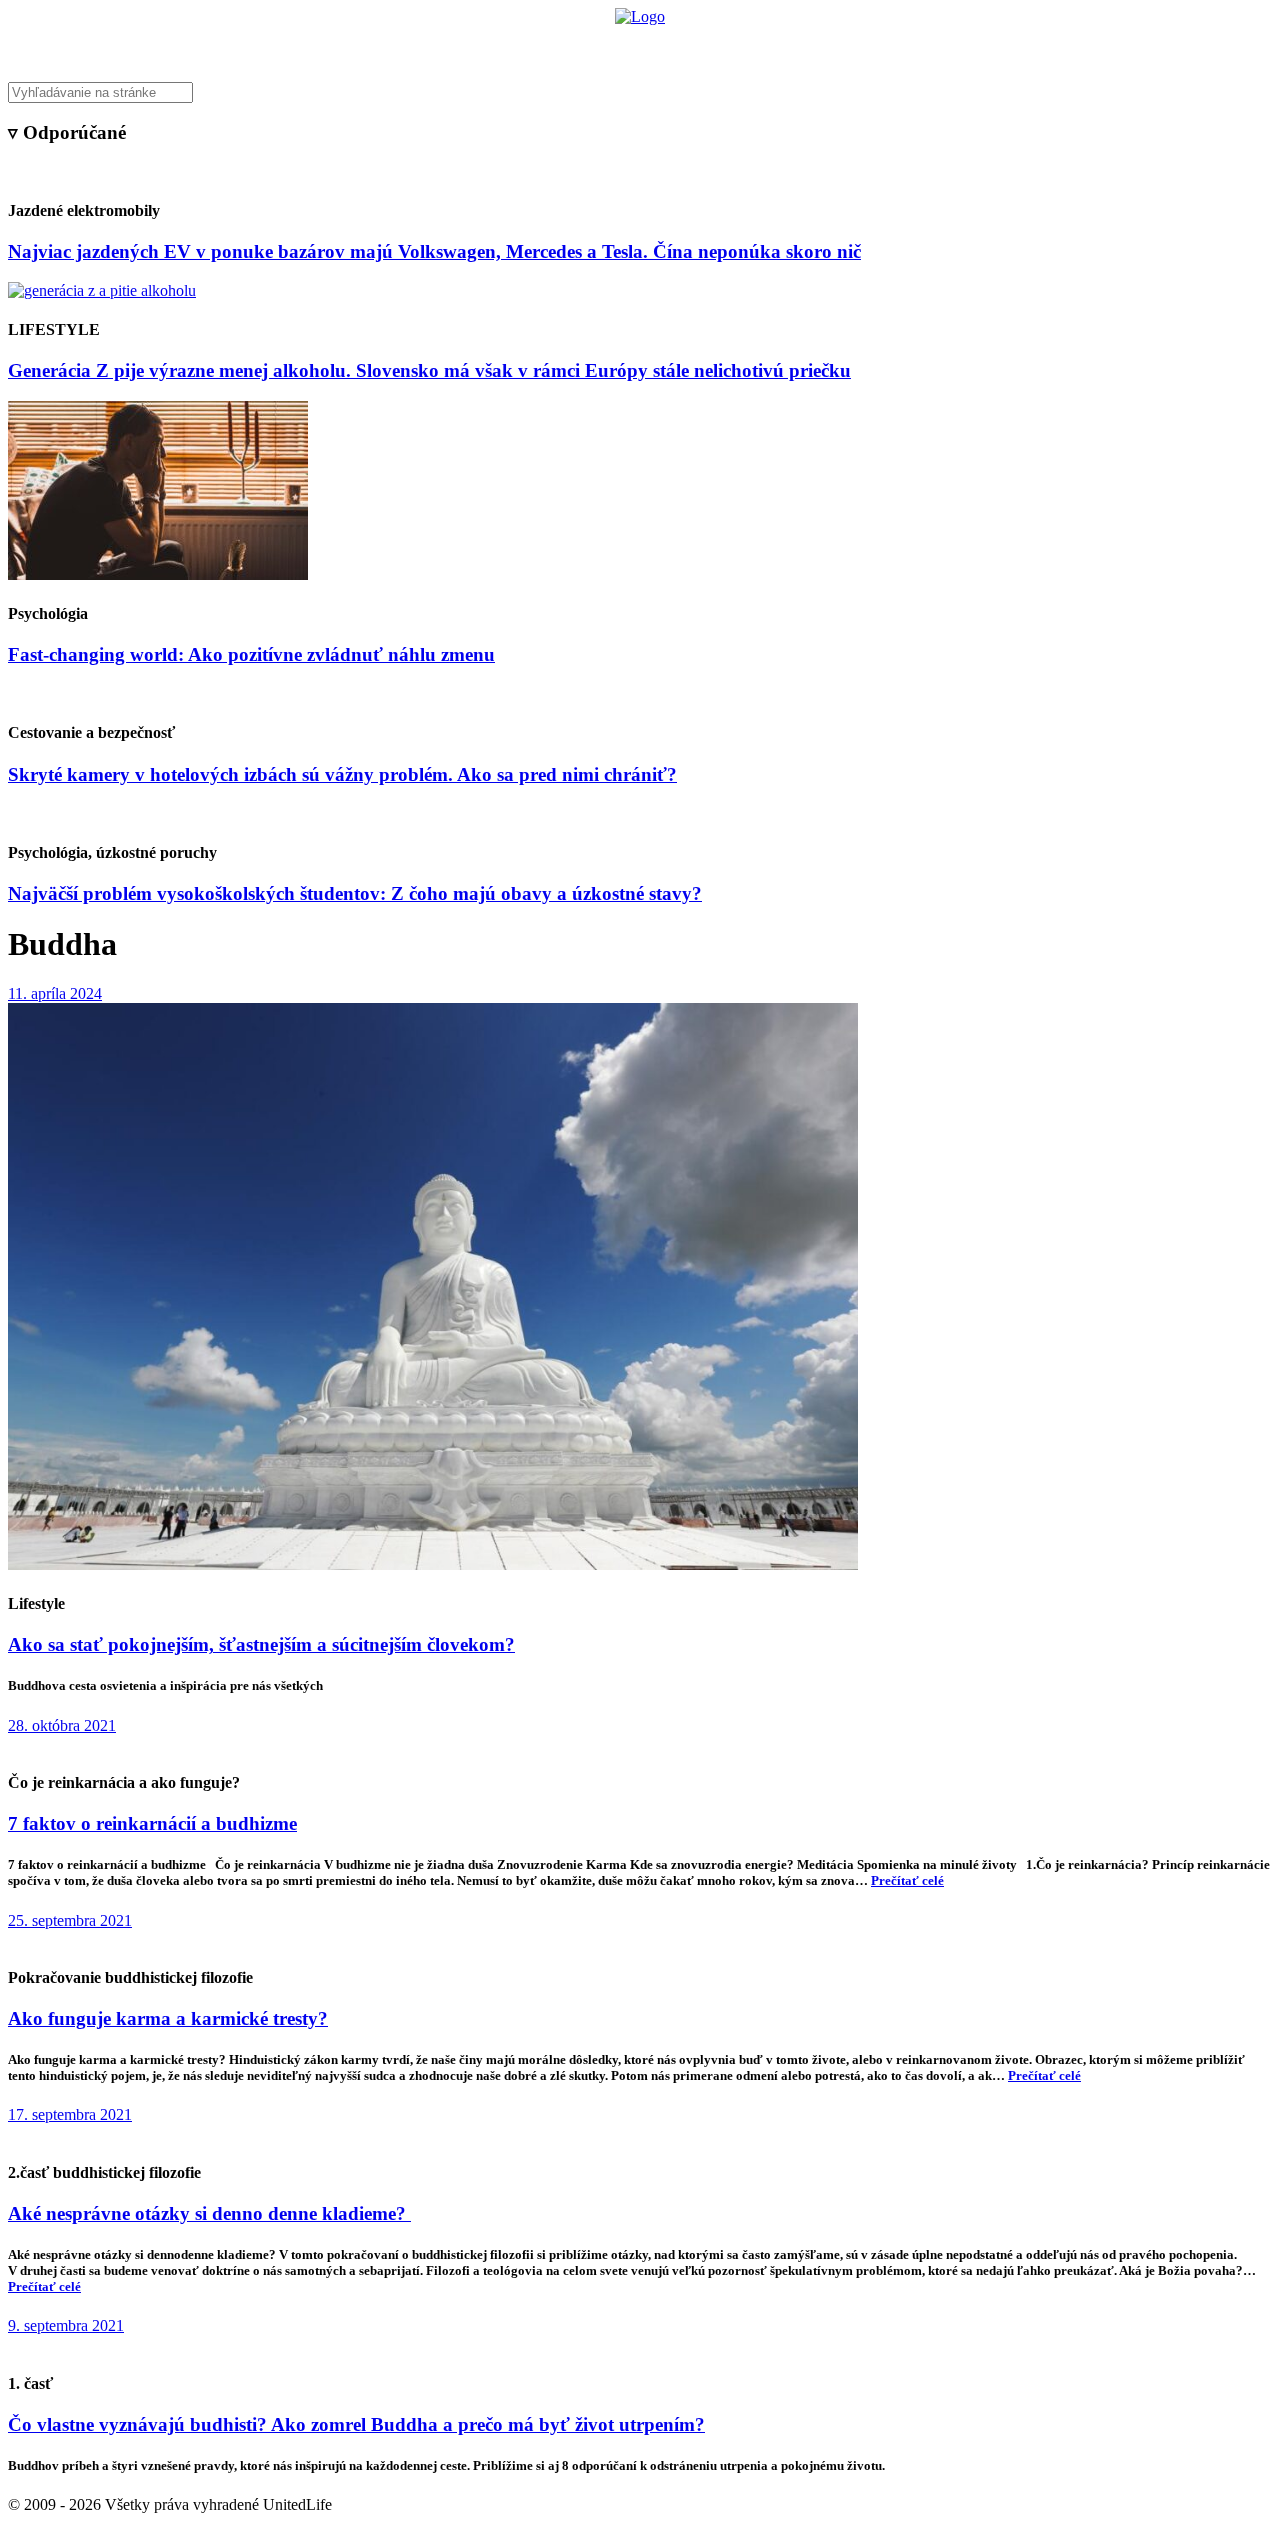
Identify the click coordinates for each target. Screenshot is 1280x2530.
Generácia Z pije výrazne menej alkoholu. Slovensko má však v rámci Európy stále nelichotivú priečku (429, 370)
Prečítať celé (907, 1880)
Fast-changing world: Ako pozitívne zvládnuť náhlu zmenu (251, 654)
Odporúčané (853, 45)
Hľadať (927, 45)
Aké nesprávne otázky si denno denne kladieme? (209, 2213)
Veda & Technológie (389, 45)
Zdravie (777, 45)
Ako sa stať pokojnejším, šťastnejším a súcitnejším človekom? (261, 1644)
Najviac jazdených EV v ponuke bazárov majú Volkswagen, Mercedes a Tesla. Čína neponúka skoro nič (434, 251)
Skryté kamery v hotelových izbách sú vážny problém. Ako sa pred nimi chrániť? (342, 774)
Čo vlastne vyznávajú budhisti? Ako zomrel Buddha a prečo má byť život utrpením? (356, 2424)
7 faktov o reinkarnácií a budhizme (152, 1823)
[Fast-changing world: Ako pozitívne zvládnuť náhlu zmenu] (158, 574)
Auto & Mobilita (634, 45)
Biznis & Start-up (517, 45)
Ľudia (718, 45)
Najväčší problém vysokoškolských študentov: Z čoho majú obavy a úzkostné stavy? (355, 893)
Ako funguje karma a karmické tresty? (168, 2018)
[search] (640, 92)
